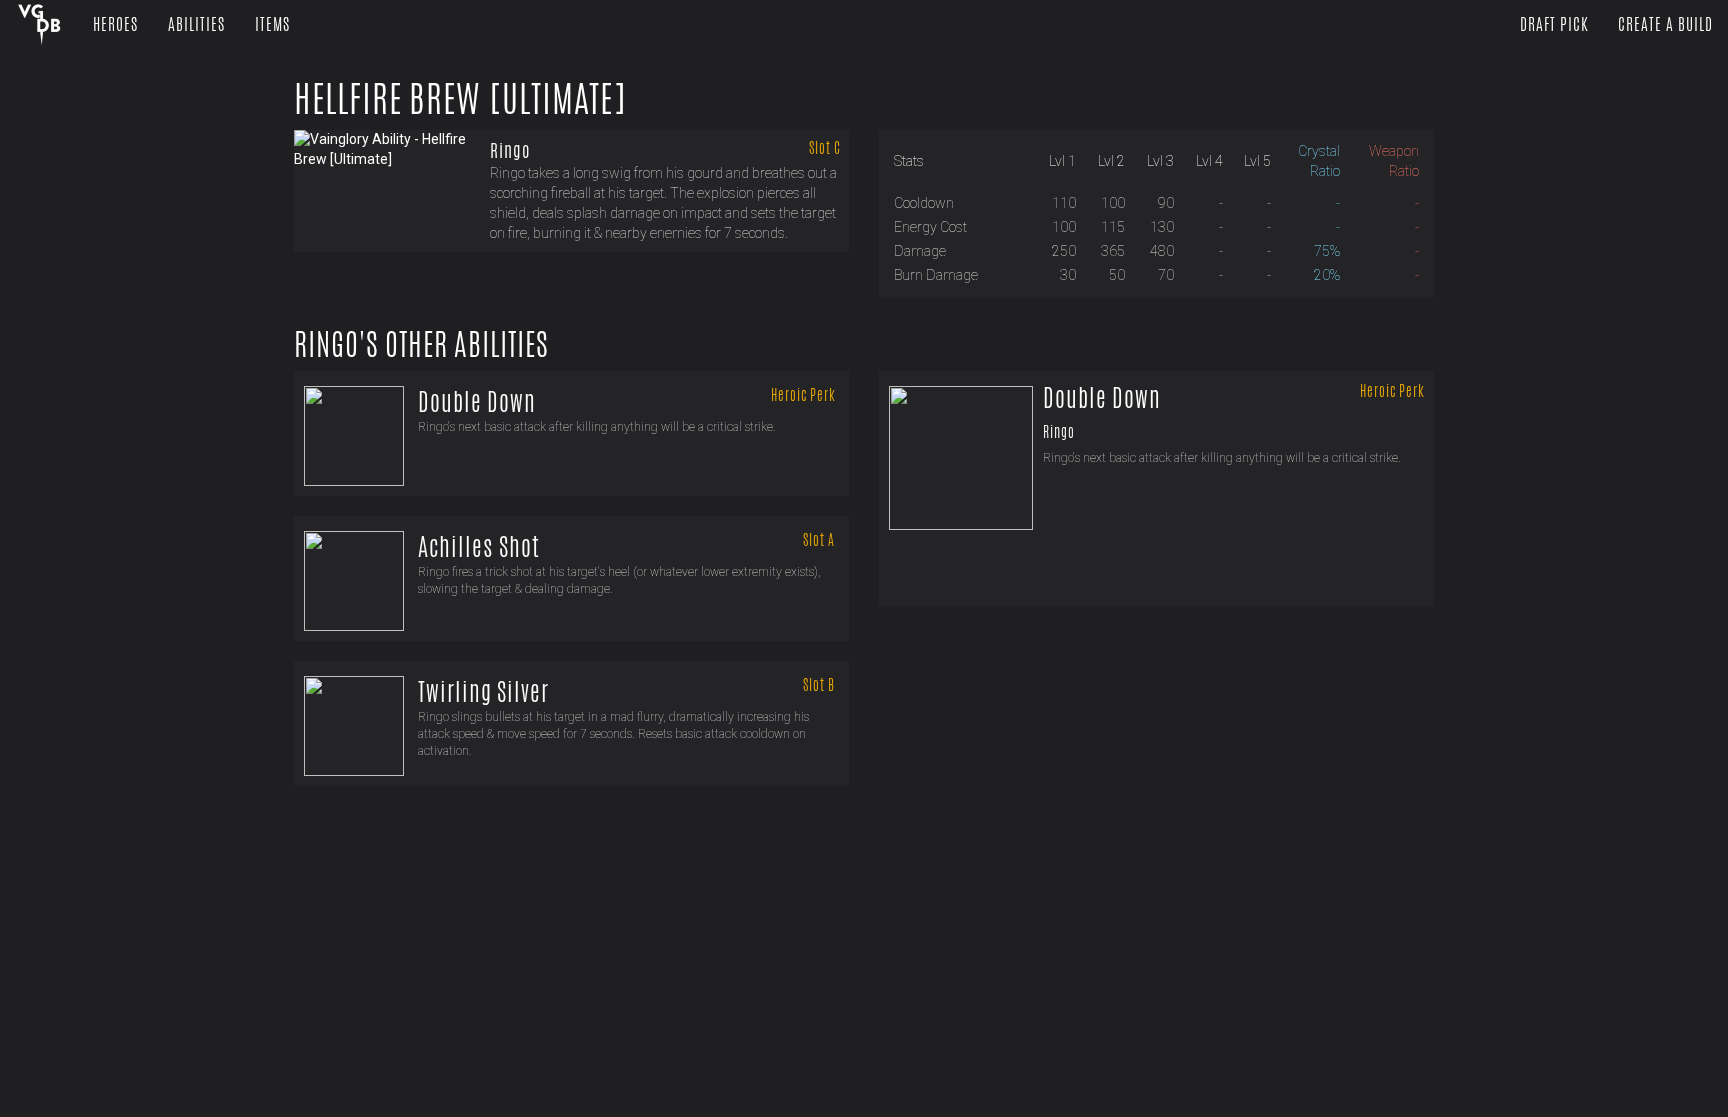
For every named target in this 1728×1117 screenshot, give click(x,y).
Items (272, 24)
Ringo (510, 150)
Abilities (196, 24)
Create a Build (1665, 24)
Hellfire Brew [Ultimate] (460, 99)
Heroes (115, 24)
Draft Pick (1554, 24)
